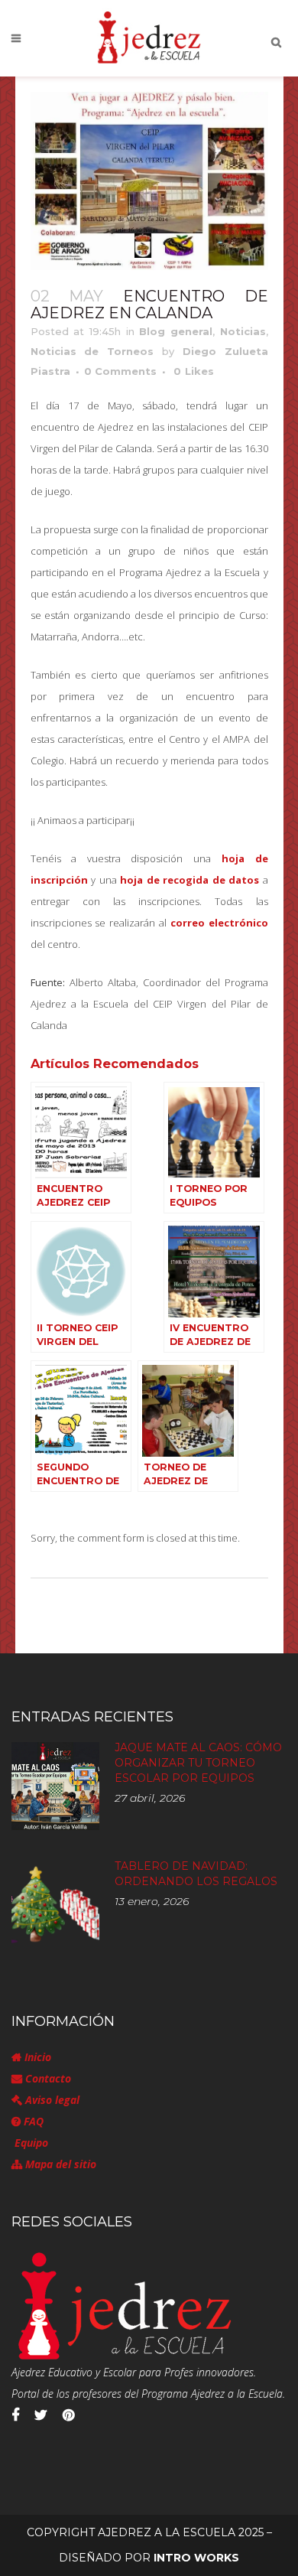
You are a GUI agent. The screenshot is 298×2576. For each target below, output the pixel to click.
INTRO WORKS (196, 2558)
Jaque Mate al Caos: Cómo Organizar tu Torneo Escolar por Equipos (198, 1763)
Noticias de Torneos (92, 351)
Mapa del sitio (59, 2164)
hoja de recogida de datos (189, 880)
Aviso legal (51, 2100)
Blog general (176, 331)
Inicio (36, 2057)
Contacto (47, 2078)
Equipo (30, 2143)
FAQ (32, 2121)
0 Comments (120, 371)
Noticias (243, 331)
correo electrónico (219, 923)
